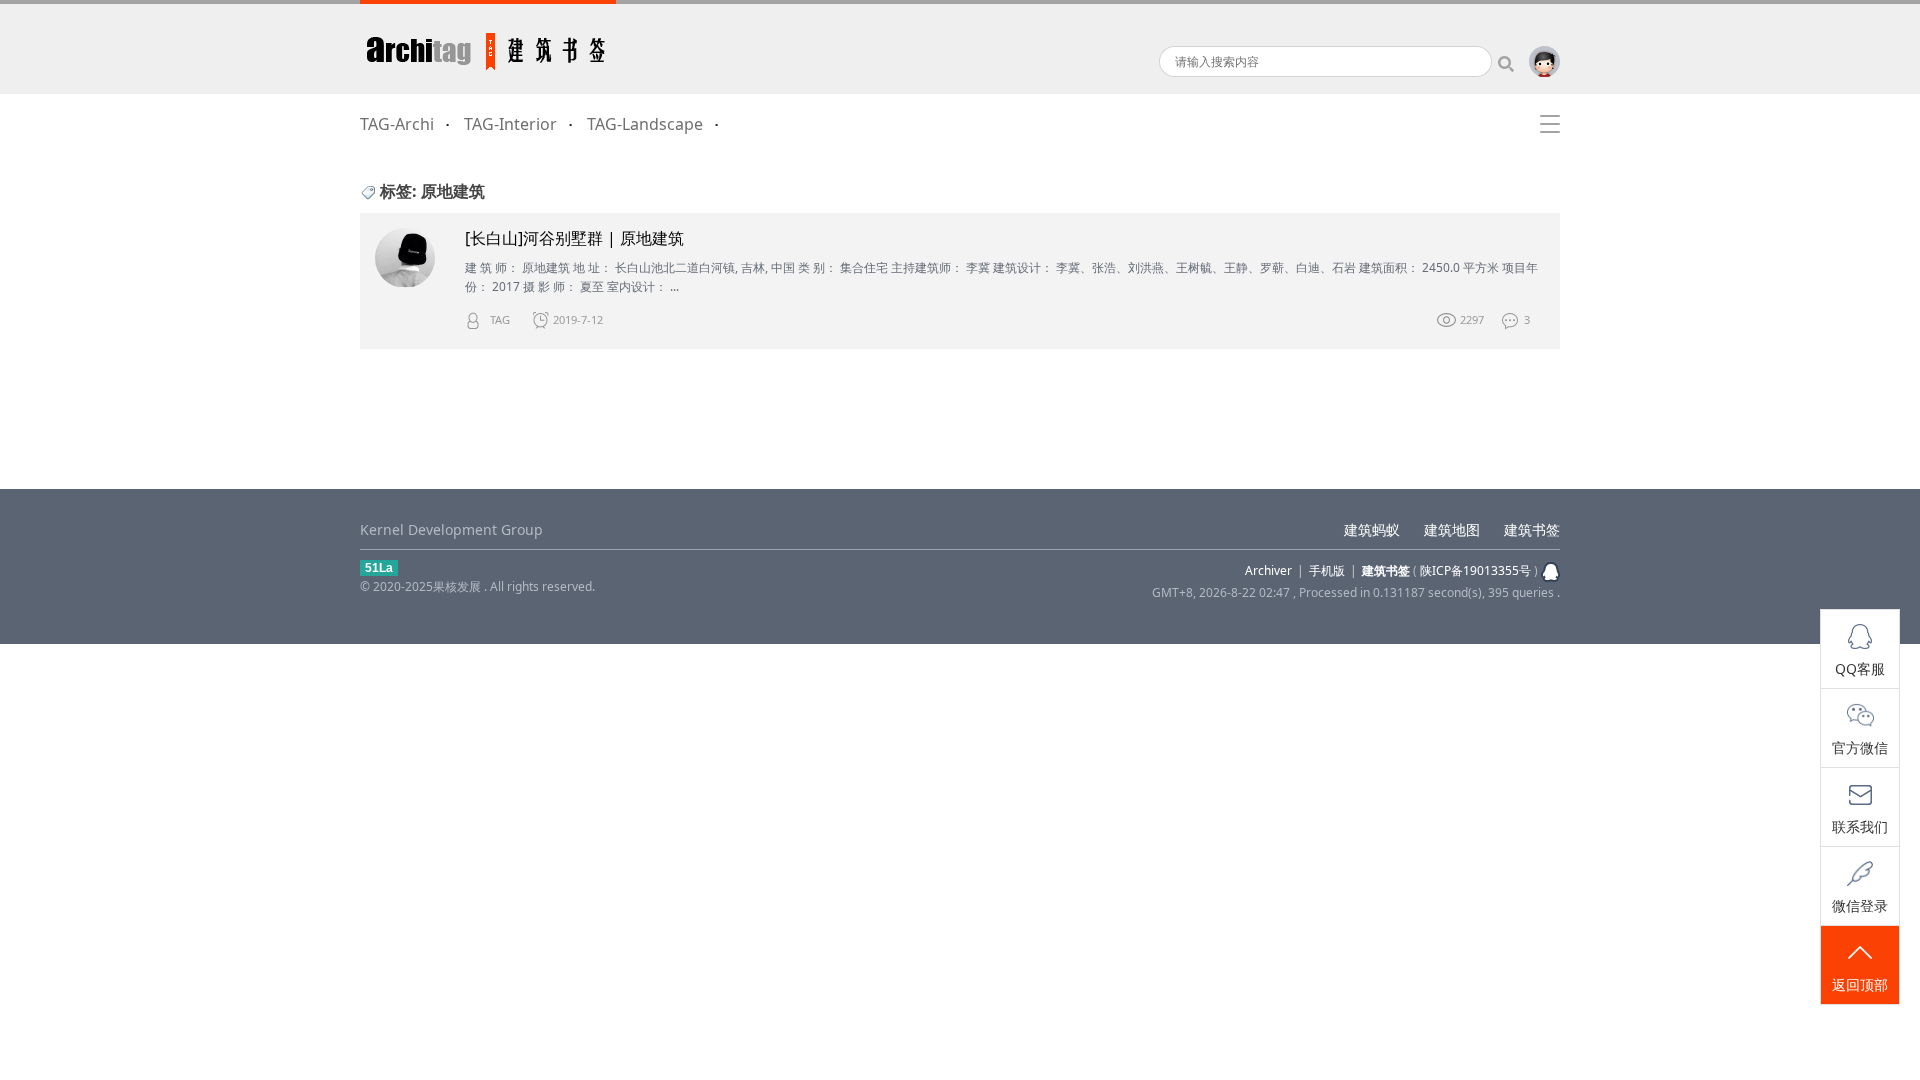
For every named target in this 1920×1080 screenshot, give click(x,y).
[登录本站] (1544, 72)
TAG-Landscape (645, 124)
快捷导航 (1550, 124)
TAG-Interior (510, 124)
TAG (500, 319)
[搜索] (1510, 61)
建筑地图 (1452, 529)
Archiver (1268, 570)
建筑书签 (488, 47)
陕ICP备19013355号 (1475, 570)
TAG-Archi (397, 124)
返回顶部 (1860, 984)
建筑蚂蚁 (1372, 529)
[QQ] (1549, 570)
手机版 (1327, 570)
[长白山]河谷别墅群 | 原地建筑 (574, 238)
